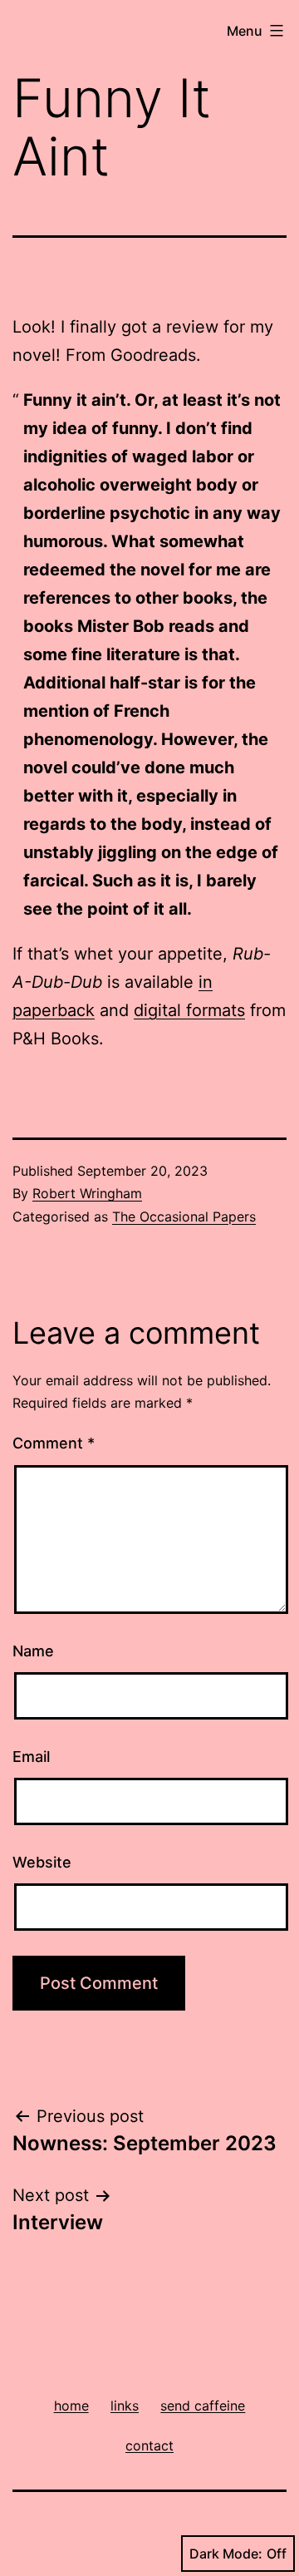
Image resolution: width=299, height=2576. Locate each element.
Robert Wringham (87, 1193)
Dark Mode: (226, 2554)
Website (42, 1862)
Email (31, 1757)
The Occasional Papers (184, 1216)
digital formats (189, 1010)
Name (33, 1651)
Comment (54, 1443)
